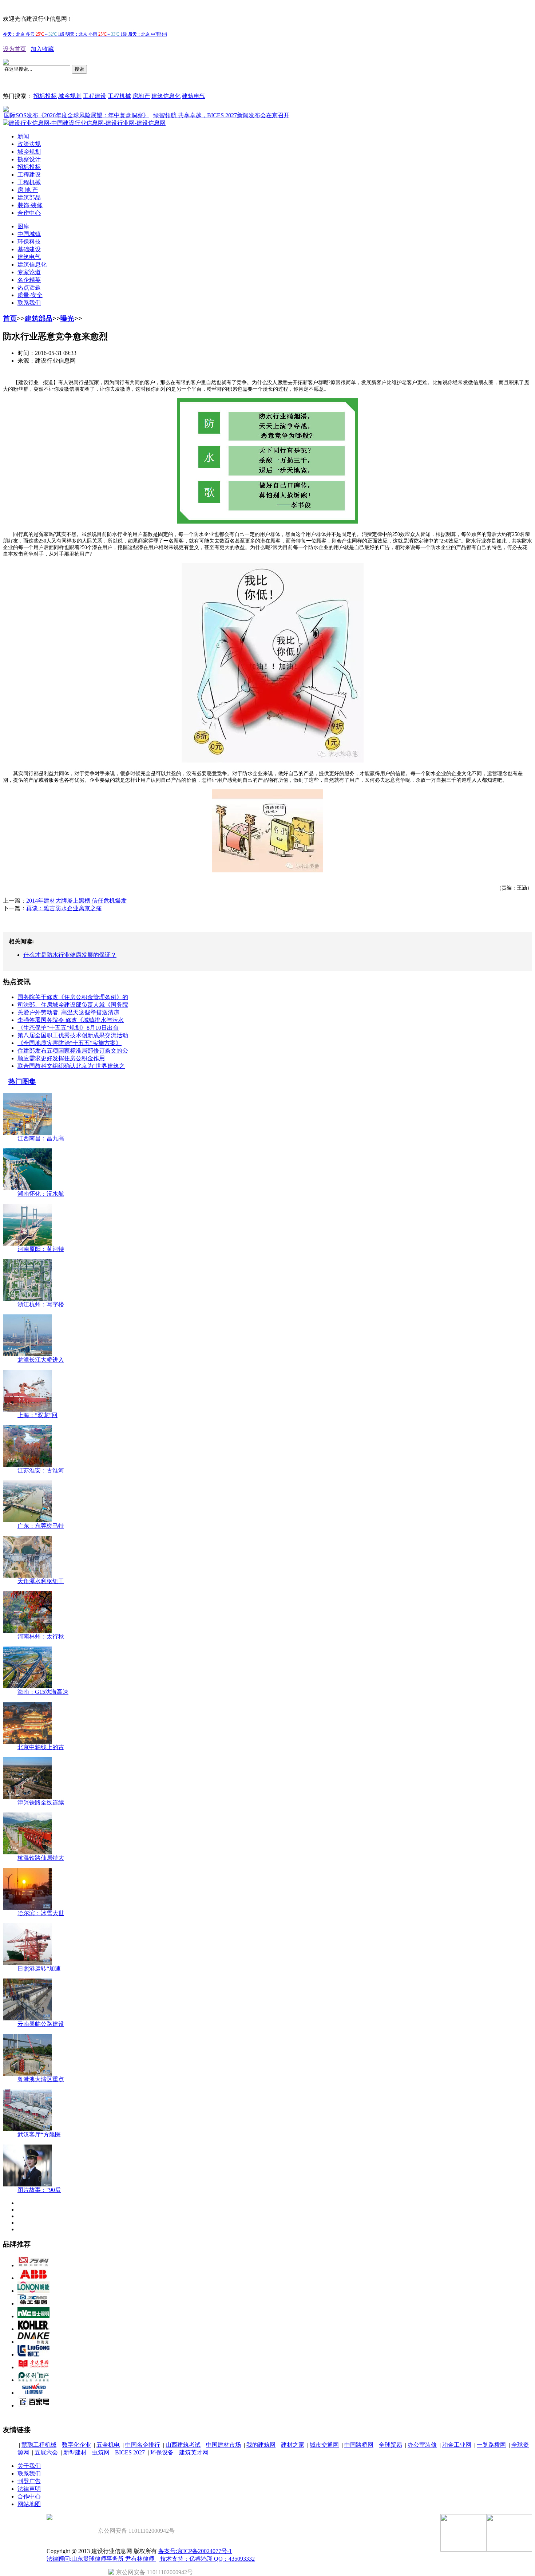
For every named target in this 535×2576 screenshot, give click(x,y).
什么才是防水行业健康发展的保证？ (70, 955)
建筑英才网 (194, 2452)
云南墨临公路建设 (41, 2024)
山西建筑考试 (183, 2445)
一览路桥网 (491, 2445)
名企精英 (29, 280)
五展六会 (46, 2452)
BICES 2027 (130, 2452)
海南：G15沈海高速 (43, 1692)
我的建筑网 (261, 2445)
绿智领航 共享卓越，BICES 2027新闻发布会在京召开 (186, 115)
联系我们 (29, 303)
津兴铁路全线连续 (41, 1802)
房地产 (141, 96)
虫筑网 (101, 2452)
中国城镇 (29, 234)
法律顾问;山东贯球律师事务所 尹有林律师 (101, 2559)
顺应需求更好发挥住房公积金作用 (61, 1058)
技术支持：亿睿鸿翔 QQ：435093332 (207, 2559)
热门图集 (22, 1082)
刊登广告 (29, 2481)
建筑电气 (194, 96)
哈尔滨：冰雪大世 (41, 1913)
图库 (23, 226)
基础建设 (29, 249)
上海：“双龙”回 (37, 1415)
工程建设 (95, 96)
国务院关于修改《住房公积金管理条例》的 (73, 997)
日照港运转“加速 (39, 1969)
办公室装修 (422, 2445)
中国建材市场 (223, 2445)
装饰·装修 (30, 205)
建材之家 (293, 2445)
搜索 (79, 69)
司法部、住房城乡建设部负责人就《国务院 (73, 1005)
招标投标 (45, 96)
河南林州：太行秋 (41, 1636)
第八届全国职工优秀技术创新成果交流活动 (73, 1035)
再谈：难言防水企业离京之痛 (64, 908)
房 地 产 (28, 190)
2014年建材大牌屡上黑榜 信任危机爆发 (76, 901)
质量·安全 (30, 295)
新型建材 (75, 2452)
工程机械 (119, 96)
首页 (10, 318)
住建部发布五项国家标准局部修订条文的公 (73, 1051)
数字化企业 (76, 2445)
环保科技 (29, 242)
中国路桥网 (359, 2445)
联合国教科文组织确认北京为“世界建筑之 (71, 1066)
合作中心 (29, 213)
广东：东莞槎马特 (41, 1526)
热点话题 (29, 287)
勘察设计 (29, 159)
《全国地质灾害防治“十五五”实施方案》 (70, 1043)
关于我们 (29, 2466)
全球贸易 (391, 2445)
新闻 (23, 136)
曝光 (67, 318)
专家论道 (29, 272)
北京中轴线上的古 (41, 1747)
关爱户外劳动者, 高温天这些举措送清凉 (68, 1012)
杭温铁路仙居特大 (41, 1858)
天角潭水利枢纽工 (41, 1581)
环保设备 (162, 2452)
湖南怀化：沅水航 (41, 1194)
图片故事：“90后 (39, 2190)
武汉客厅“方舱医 (39, 2135)
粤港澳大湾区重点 (41, 2079)
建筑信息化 (166, 96)
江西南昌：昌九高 (41, 1138)
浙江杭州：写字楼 (41, 1304)
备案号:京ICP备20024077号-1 (195, 2551)
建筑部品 (29, 198)
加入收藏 (42, 49)
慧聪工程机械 (39, 2445)
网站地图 (29, 2504)
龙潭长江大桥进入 (41, 1360)
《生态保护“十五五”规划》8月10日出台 (68, 1028)
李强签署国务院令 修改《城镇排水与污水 (71, 1020)
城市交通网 (324, 2445)
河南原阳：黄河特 (41, 1249)
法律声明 (29, 2489)
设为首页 (15, 49)
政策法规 (29, 144)
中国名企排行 (143, 2445)
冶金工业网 (457, 2445)
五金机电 (108, 2445)
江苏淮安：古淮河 (41, 1470)
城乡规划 (70, 96)
